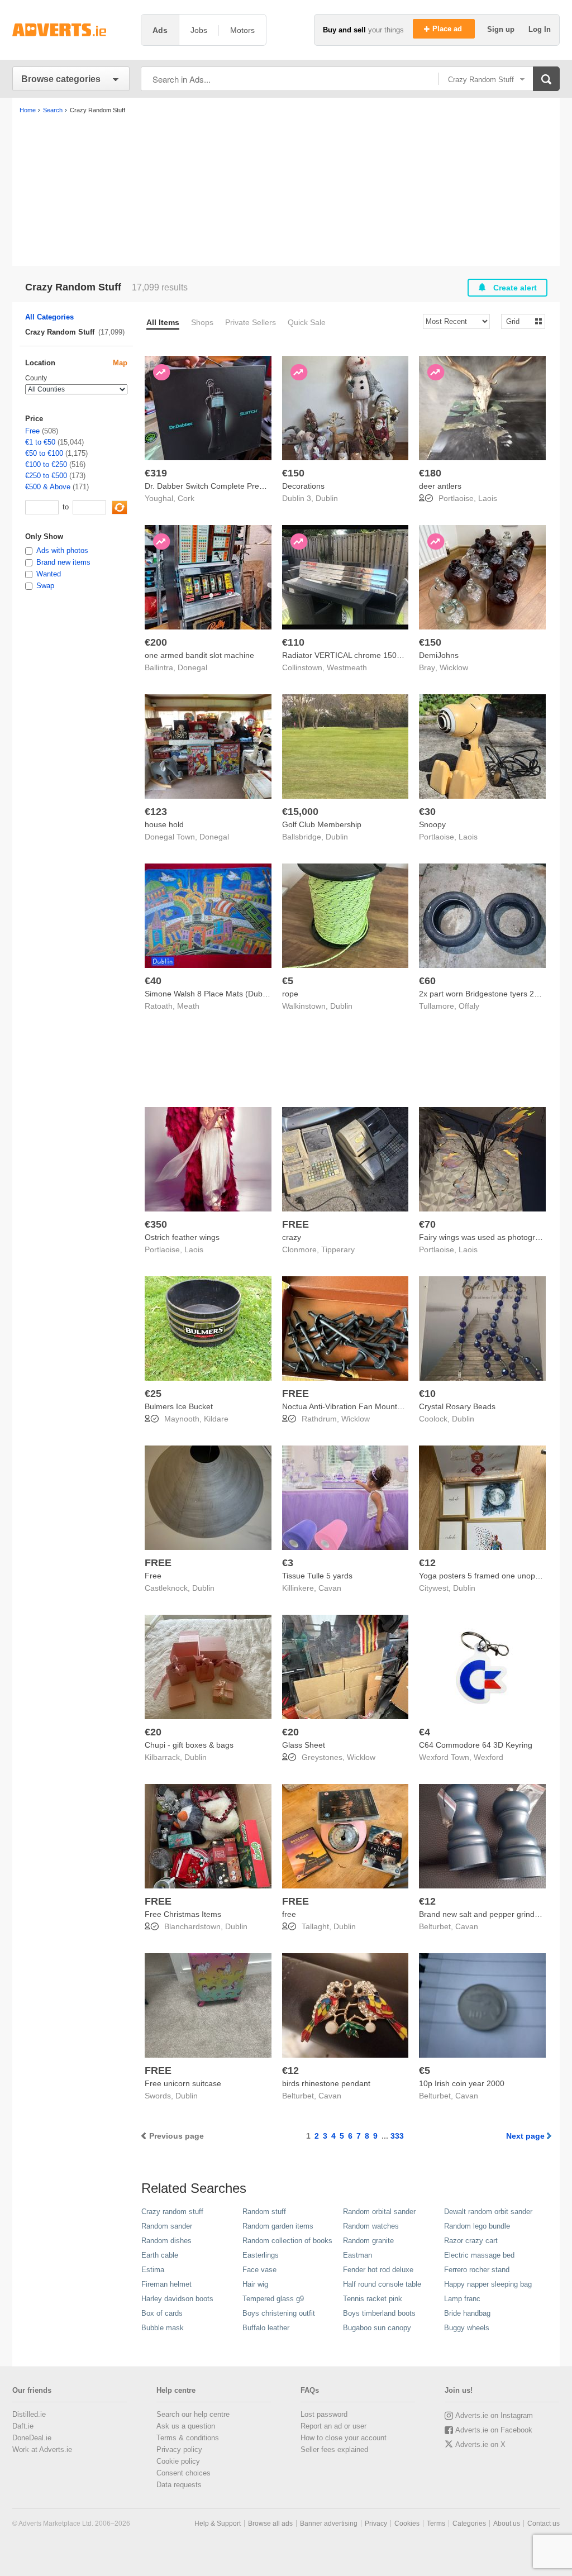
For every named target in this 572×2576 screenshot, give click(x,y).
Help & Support (218, 2523)
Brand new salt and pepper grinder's (483, 1914)
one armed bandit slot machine (199, 655)
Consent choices (183, 2473)
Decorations (303, 486)
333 (397, 2136)
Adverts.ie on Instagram (494, 2415)
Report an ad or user (333, 2426)
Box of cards (162, 2313)
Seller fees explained (334, 2449)
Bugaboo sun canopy (377, 2328)
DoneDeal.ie (32, 2438)
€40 (153, 981)
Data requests (179, 2485)
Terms (436, 2523)
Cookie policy (178, 2461)
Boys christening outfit (279, 2313)
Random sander (167, 2226)
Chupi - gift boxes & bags (189, 1745)
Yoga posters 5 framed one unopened (486, 1576)
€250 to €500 (46, 476)
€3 (288, 1563)
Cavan (330, 1588)
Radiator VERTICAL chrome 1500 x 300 (352, 655)
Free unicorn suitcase (183, 2083)
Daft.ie (23, 2426)
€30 (427, 812)
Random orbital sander (379, 2212)
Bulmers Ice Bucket (179, 1406)
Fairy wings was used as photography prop (495, 1237)
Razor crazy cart (471, 2241)
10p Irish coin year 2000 (462, 2083)
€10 (427, 1394)
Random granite (368, 2241)
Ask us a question (186, 2426)
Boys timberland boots (379, 2313)
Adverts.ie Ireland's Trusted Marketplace (71, 30)
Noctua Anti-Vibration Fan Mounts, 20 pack (358, 1406)
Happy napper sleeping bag (488, 2284)
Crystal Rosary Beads (457, 1406)
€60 (427, 981)
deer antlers (440, 486)
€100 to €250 (46, 464)
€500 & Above (48, 487)
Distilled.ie (29, 2414)
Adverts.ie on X (480, 2444)
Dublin (327, 498)
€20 (153, 1732)
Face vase (259, 2270)
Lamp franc (462, 2299)
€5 (288, 981)
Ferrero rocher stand (477, 2270)
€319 (156, 473)
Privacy (376, 2523)
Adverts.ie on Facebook (494, 2430)
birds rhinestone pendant (326, 2083)
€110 (293, 642)
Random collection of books (287, 2241)
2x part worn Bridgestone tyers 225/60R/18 (495, 994)
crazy (292, 1237)
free (289, 1914)
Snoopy (432, 824)
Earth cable (160, 2255)
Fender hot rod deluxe (378, 2270)
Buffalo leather (266, 2328)
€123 (156, 812)
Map (120, 363)
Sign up (502, 29)
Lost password (324, 2414)
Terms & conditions (188, 2438)
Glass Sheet (304, 1745)
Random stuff (264, 2212)
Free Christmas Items (183, 1914)
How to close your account (344, 2438)
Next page (525, 2136)
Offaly (469, 1006)
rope (290, 994)
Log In (540, 29)
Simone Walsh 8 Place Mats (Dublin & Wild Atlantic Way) (244, 994)
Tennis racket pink (373, 2299)
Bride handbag (467, 2313)
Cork (186, 498)
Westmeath (347, 667)
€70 (427, 1224)
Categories (469, 2523)
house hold (164, 824)
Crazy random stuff (172, 2212)
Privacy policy (179, 2449)
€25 (153, 1394)
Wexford (488, 1757)
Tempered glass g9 (273, 2299)
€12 (427, 1563)
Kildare (216, 1419)
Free (153, 1576)
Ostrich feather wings (182, 1237)
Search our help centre (193, 2414)
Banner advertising (329, 2523)
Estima (153, 2270)
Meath (188, 1006)
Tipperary (338, 1249)
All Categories (49, 317)
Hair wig (255, 2284)
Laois (488, 498)
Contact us (544, 2523)
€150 (293, 473)
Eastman (357, 2255)
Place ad (448, 29)
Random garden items (278, 2226)
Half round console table (382, 2284)
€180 (430, 473)
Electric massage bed (479, 2255)
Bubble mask (163, 2328)
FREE (295, 1224)
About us (507, 2523)
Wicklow (454, 667)
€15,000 (300, 812)
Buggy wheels (467, 2328)
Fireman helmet (166, 2284)
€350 (156, 1224)
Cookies (407, 2523)
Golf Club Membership (322, 824)
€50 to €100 (44, 453)
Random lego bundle (477, 2226)
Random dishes (166, 2241)
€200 (156, 642)
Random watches (371, 2226)
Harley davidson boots (177, 2299)
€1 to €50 (40, 442)
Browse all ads (270, 2523)
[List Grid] (519, 321)
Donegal (192, 667)
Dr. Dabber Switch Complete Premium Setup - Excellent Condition (261, 486)
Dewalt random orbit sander (488, 2212)
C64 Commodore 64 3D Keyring (476, 1745)
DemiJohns (439, 655)
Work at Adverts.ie (42, 2449)
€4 (425, 1732)
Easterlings (261, 2255)
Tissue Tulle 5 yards (317, 1576)
